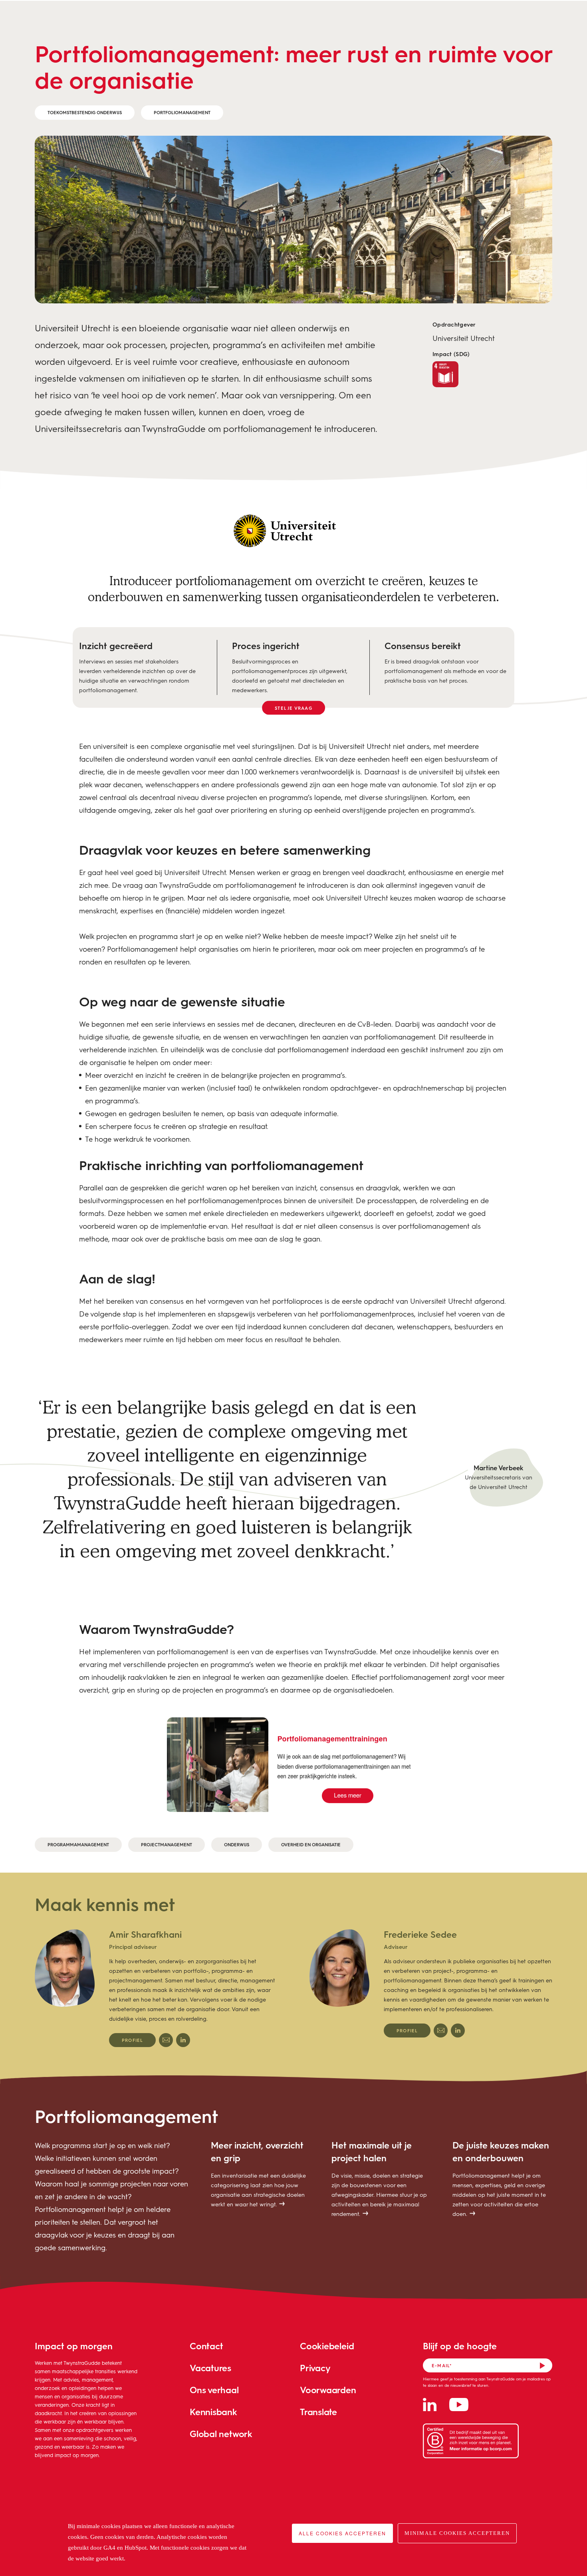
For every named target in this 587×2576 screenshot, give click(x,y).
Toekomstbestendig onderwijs (85, 112)
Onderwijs (237, 1844)
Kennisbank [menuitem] (213, 2412)
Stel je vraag (293, 708)
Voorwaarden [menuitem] (328, 2390)
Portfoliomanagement (182, 112)
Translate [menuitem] (318, 2412)
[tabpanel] (156, 1988)
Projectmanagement (167, 1844)
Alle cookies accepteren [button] (342, 2533)
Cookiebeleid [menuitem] (327, 2346)
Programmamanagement (78, 1844)
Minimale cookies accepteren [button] (457, 2533)
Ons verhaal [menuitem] (214, 2390)
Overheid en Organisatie (311, 1844)
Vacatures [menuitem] (210, 2368)
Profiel (132, 2040)
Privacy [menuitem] (315, 2368)
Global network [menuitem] (221, 2434)
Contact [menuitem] (206, 2346)
